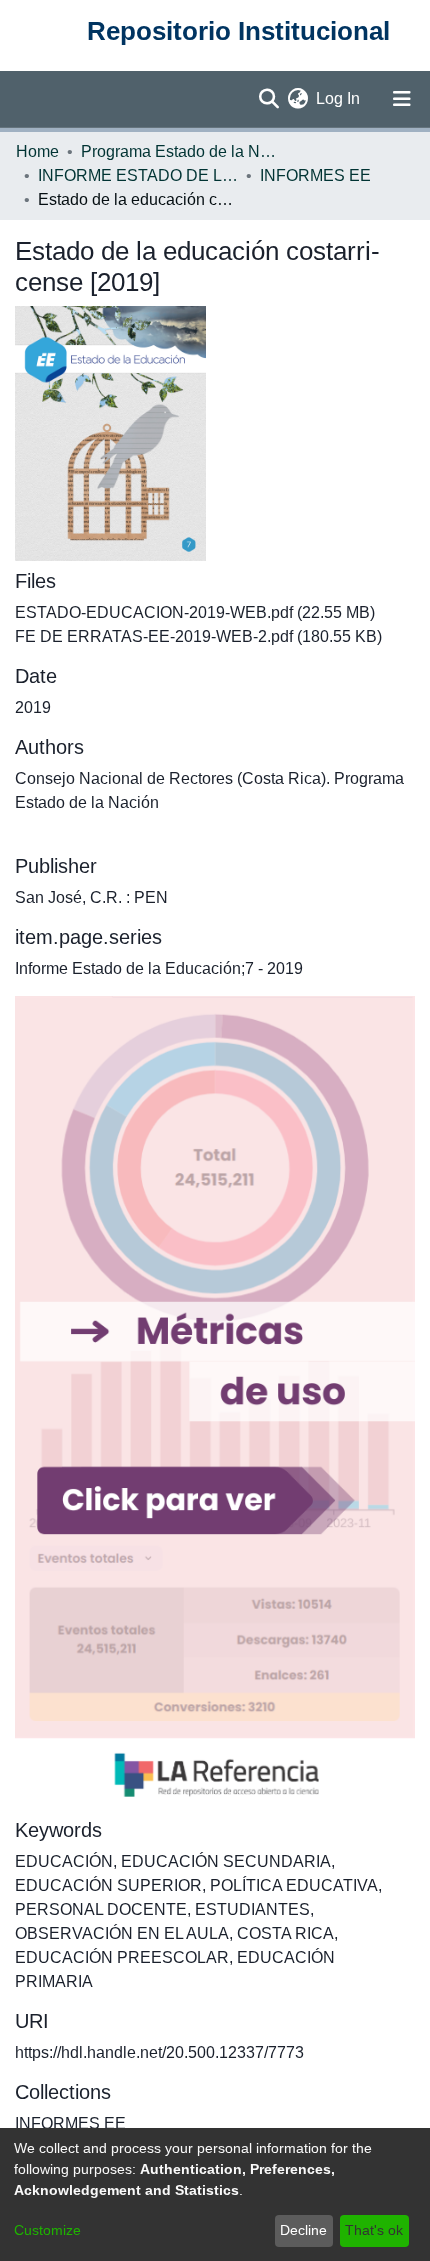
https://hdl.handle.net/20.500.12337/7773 (159, 2052)
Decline (303, 2230)
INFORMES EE (315, 175)
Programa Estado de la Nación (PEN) (181, 151)
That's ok (374, 2230)
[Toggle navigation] (402, 99)
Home (37, 151)
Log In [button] (339, 98)
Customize (47, 2230)
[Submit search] (268, 99)
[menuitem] (297, 99)
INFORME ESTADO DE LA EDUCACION (138, 175)
